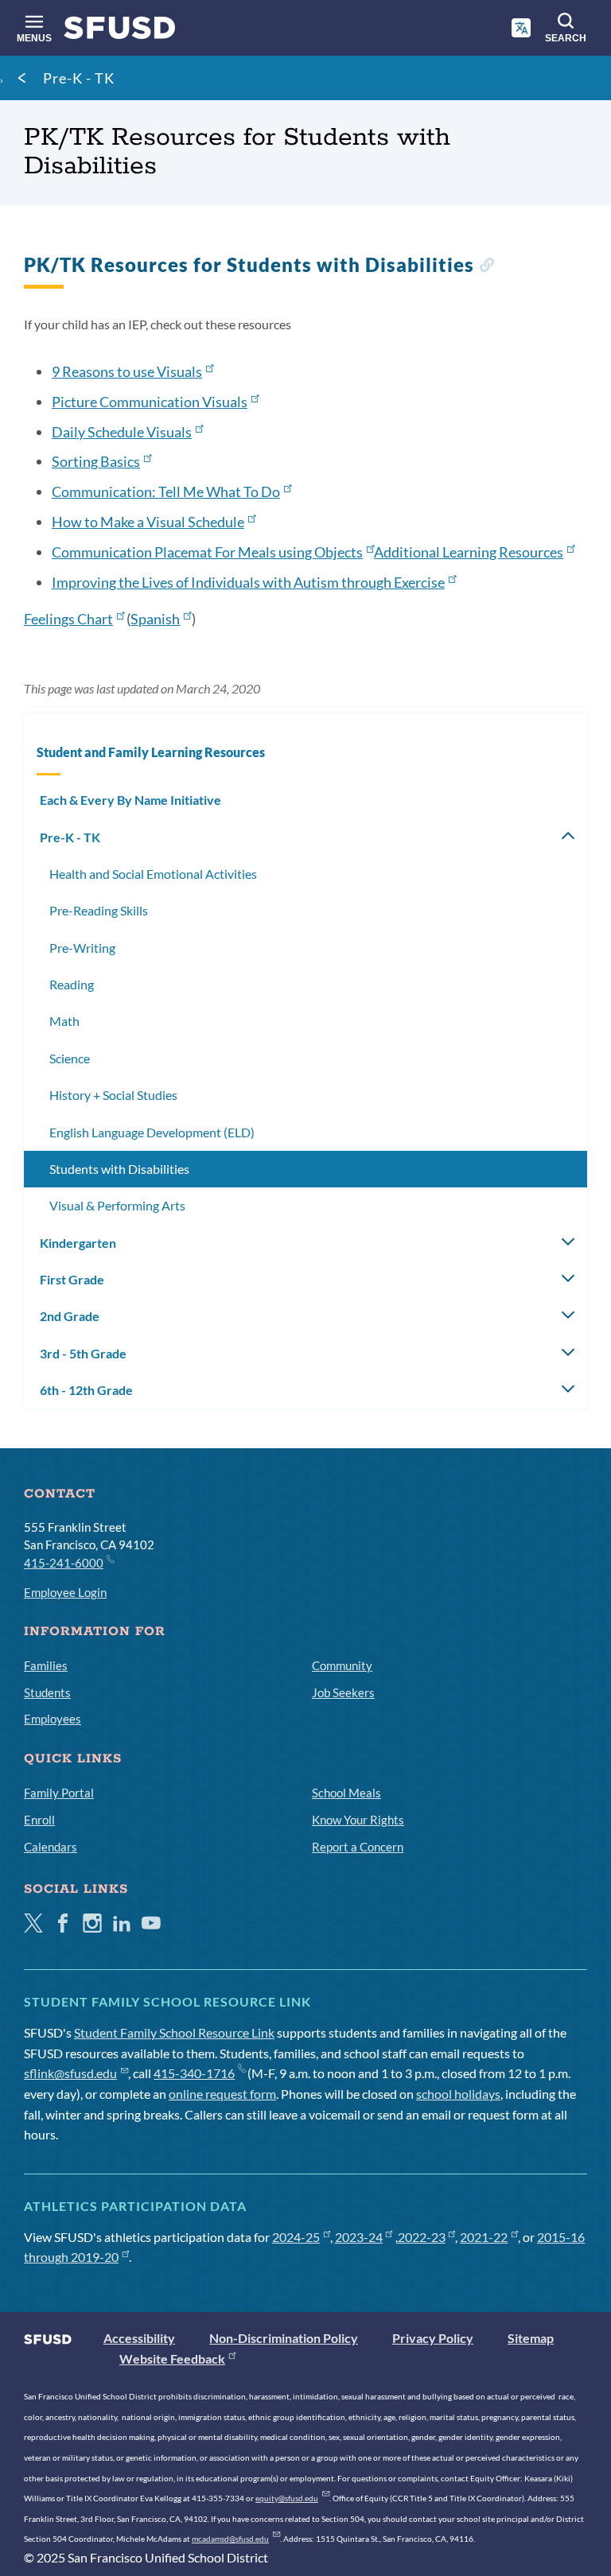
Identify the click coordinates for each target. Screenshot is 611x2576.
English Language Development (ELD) (152, 1132)
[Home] (120, 31)
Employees (53, 1719)
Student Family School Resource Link (174, 2032)
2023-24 (359, 2237)
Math (64, 1021)
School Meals (346, 1793)
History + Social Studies (113, 1095)
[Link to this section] (486, 267)
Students (47, 1692)
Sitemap (531, 2338)
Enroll (39, 1820)
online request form (222, 2094)
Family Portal (59, 1793)
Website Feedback (172, 2358)
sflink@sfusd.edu (70, 2073)
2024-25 (296, 2237)
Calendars (51, 1847)
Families (46, 1665)
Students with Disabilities (119, 1169)
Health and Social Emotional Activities (153, 874)
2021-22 (484, 2237)
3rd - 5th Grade (83, 1353)
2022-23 (422, 2237)
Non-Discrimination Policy (284, 2338)
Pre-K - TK (79, 78)
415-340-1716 (194, 2073)
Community (342, 1665)
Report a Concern (358, 1847)
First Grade (72, 1279)
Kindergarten (78, 1243)
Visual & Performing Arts (117, 1205)
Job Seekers (343, 1692)
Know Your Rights (358, 1820)
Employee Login (65, 1592)
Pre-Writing (82, 948)
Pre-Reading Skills (99, 910)
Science (70, 1058)
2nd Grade (70, 1316)
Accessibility (139, 2338)
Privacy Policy (433, 2338)
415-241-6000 (64, 1563)
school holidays (458, 2094)
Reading (72, 984)
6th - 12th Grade (86, 1390)
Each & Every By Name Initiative (130, 800)
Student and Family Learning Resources (151, 752)
